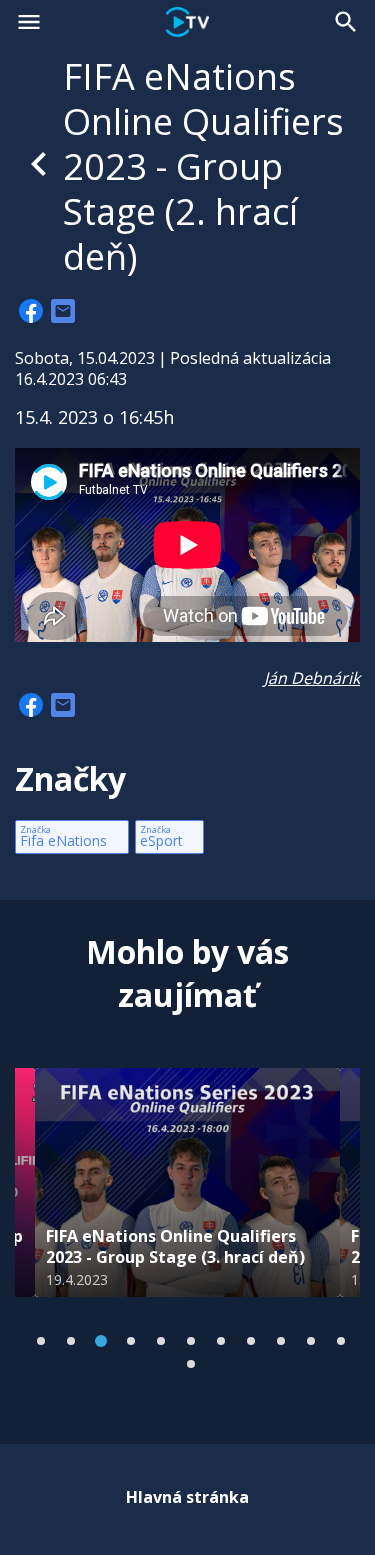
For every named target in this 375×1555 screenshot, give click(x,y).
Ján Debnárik (312, 678)
